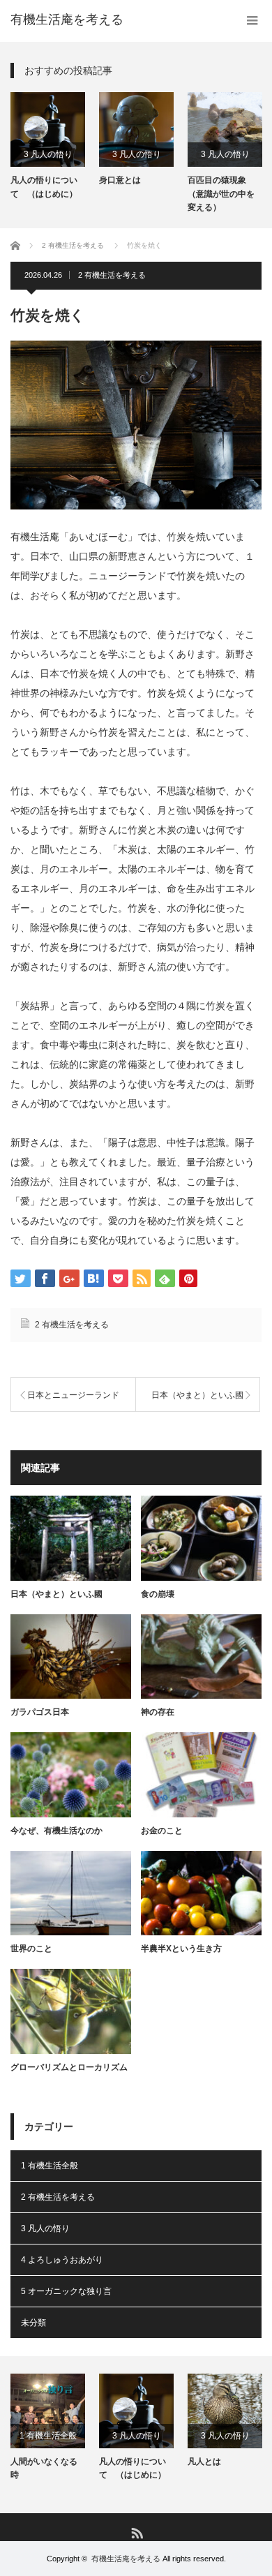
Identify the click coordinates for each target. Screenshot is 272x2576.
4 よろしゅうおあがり (62, 2260)
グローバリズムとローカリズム (69, 2067)
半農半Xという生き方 (181, 1949)
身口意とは (120, 180)
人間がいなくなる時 (44, 2468)
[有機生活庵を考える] (67, 20)
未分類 (33, 2323)
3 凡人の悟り (48, 154)
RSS (136, 2532)
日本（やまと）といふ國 (197, 1395)
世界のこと (31, 1949)
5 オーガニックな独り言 (66, 2291)
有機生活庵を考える (126, 2559)
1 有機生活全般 (50, 2166)
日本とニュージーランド (73, 1395)
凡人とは (204, 2462)
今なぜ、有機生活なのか (56, 1831)
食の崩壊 (158, 1594)
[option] (48, 146)
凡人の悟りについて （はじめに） (44, 187)
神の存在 (158, 1712)
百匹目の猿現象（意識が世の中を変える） (221, 193)
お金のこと (162, 1831)
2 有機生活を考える (112, 275)
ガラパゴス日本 (40, 1712)
